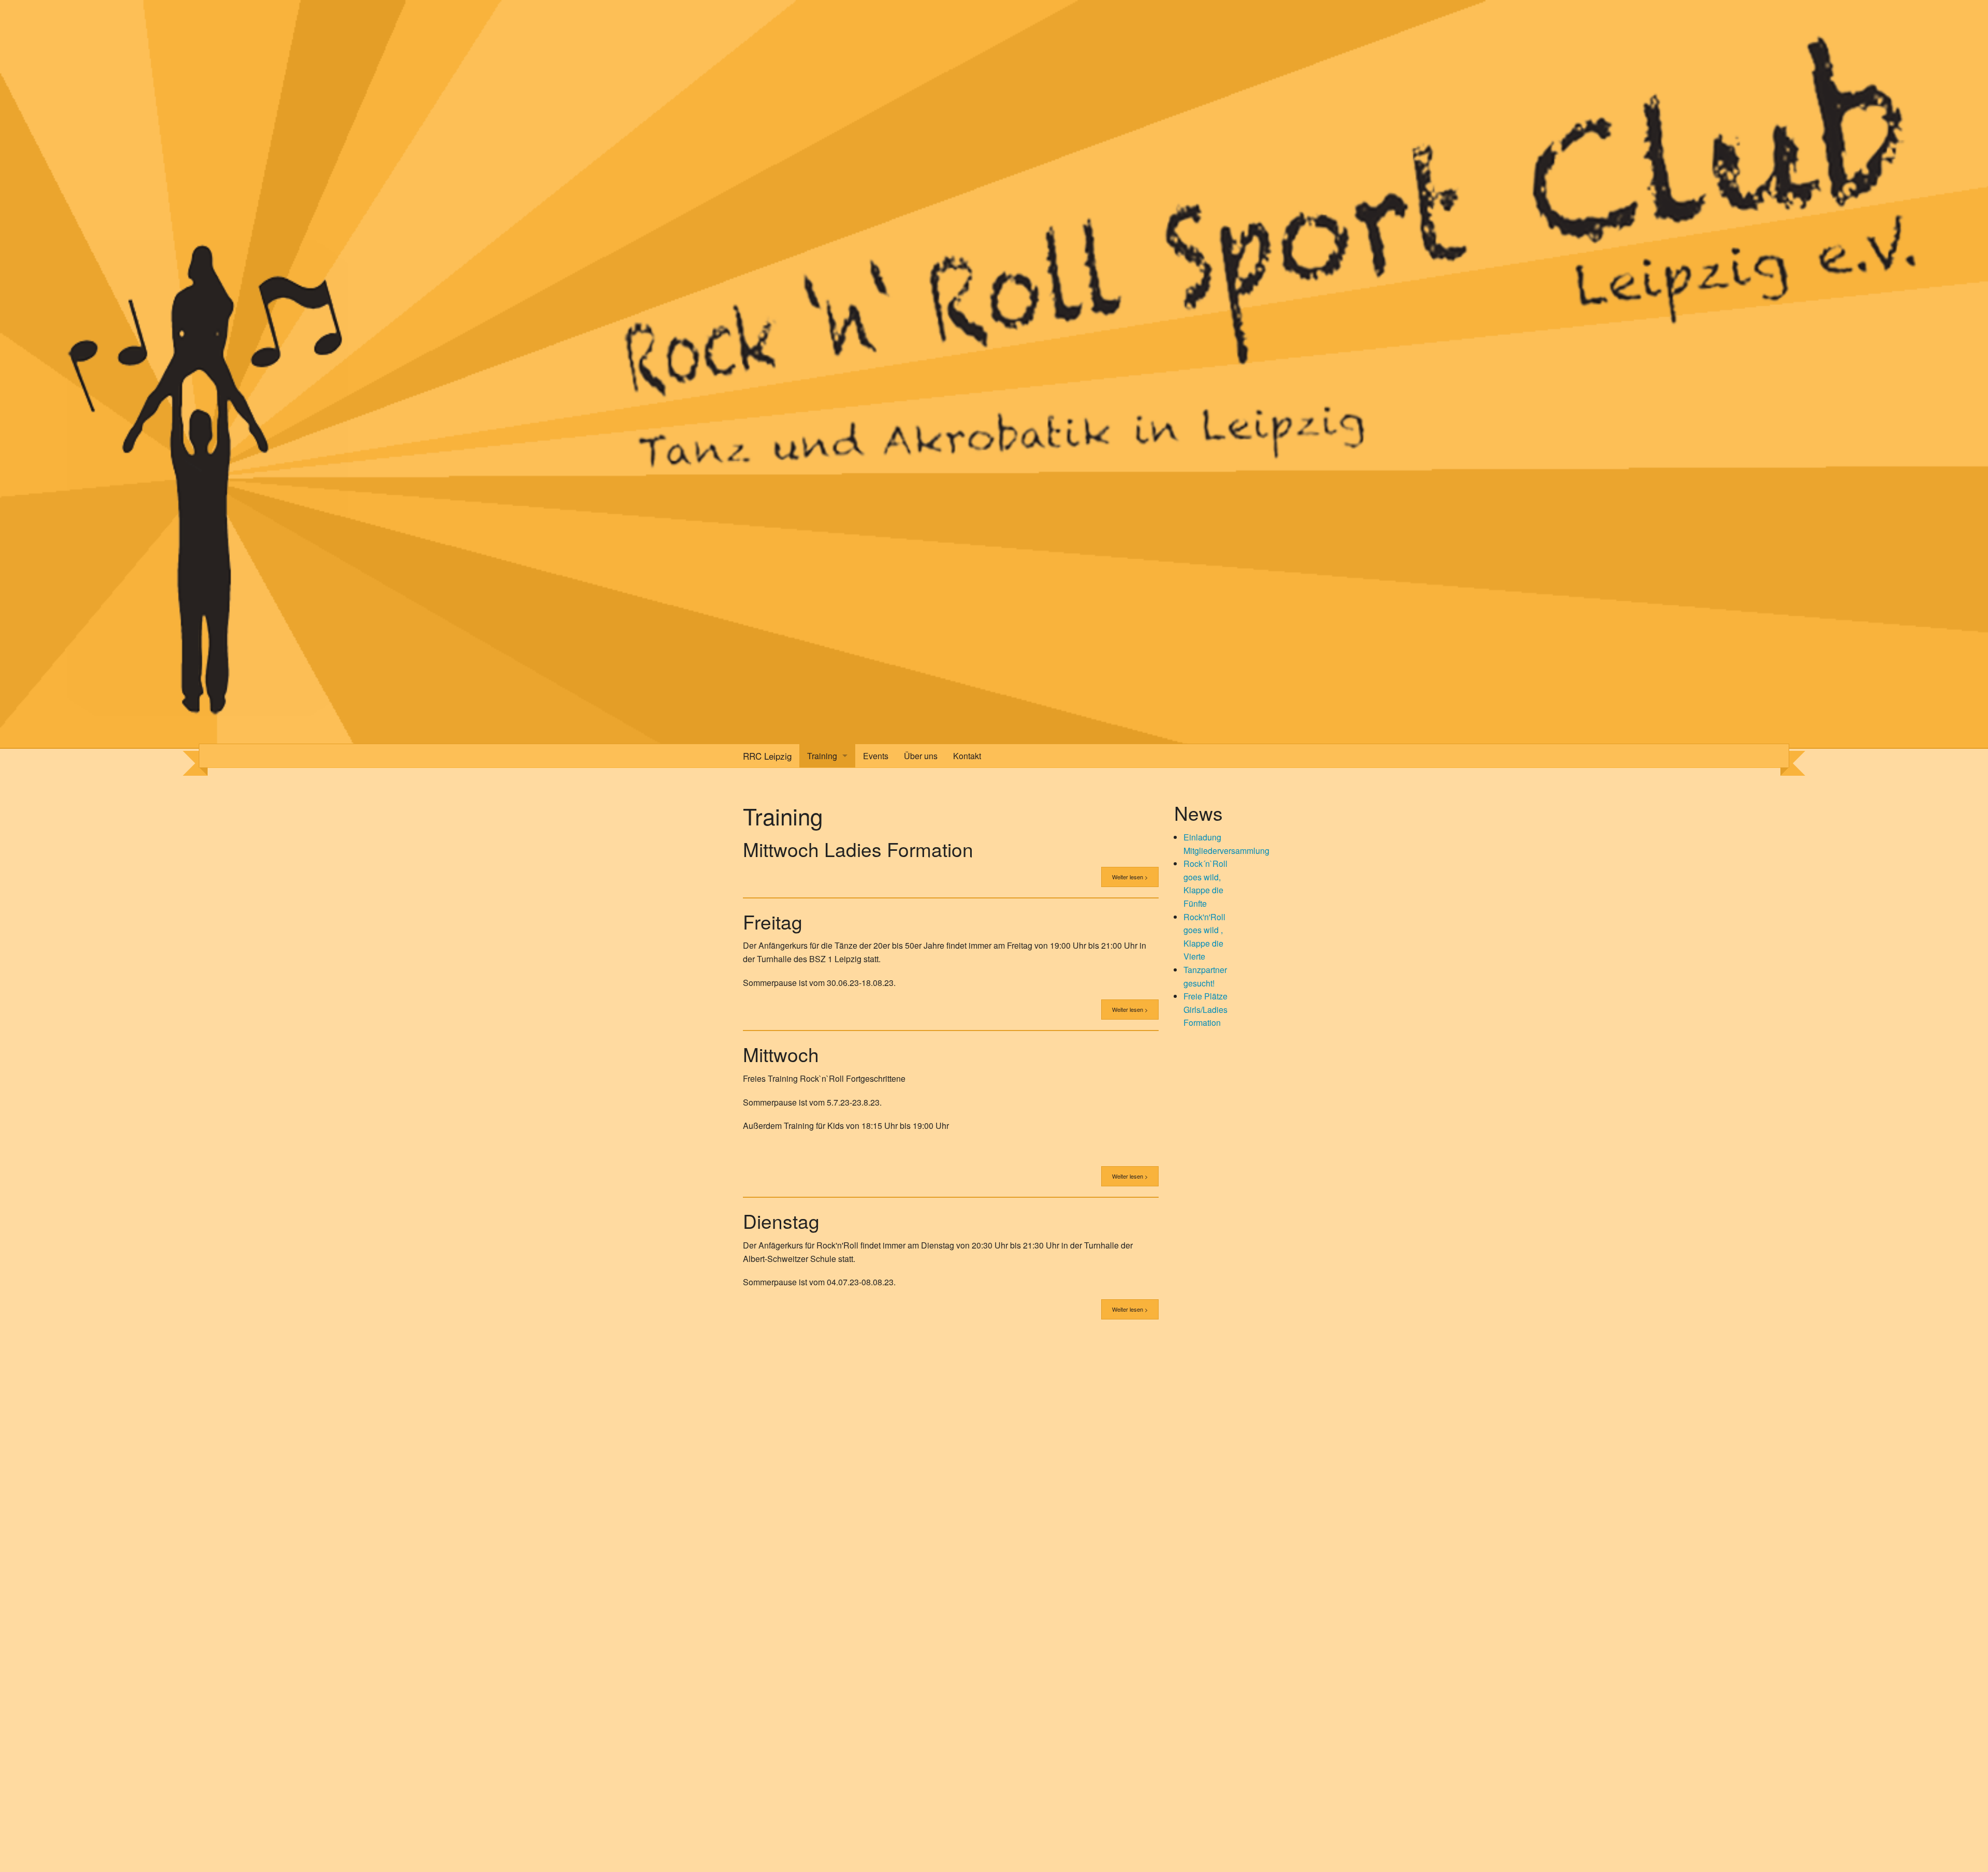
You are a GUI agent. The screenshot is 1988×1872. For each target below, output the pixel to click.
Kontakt (967, 756)
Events (876, 756)
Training (822, 756)
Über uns (921, 756)
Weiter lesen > (1130, 877)
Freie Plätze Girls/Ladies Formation (1205, 1009)
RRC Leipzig (767, 756)
